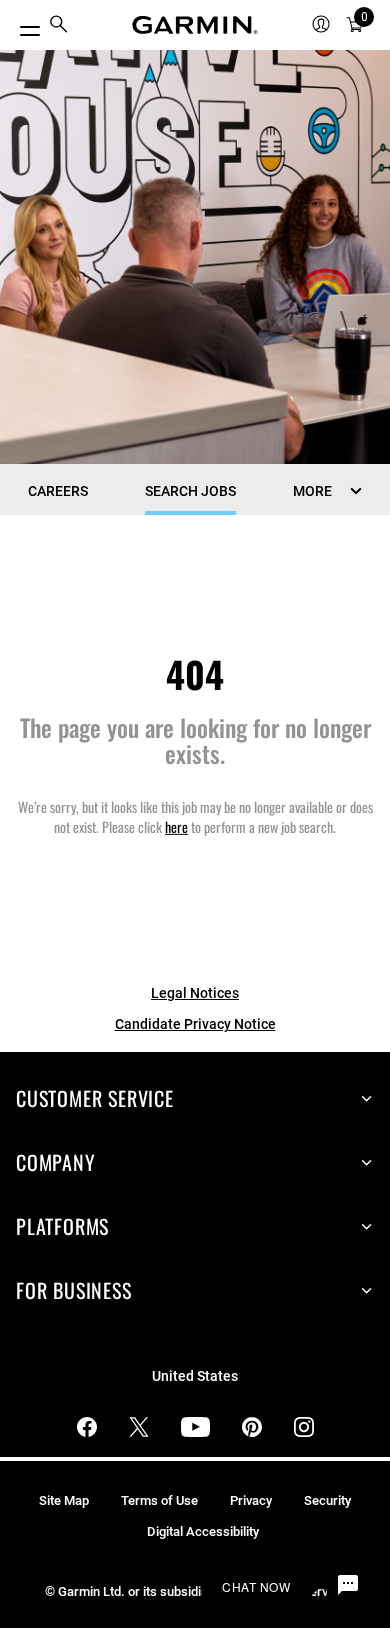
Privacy (251, 1500)
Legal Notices (195, 993)
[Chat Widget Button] (348, 1586)
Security (327, 1500)
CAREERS (58, 491)
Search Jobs (190, 491)
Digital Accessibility (203, 1531)
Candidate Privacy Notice (195, 1024)
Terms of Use (159, 1500)
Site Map (64, 1500)
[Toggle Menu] (22, 25)
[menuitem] (59, 25)
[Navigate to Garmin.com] (195, 25)
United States (195, 1376)
